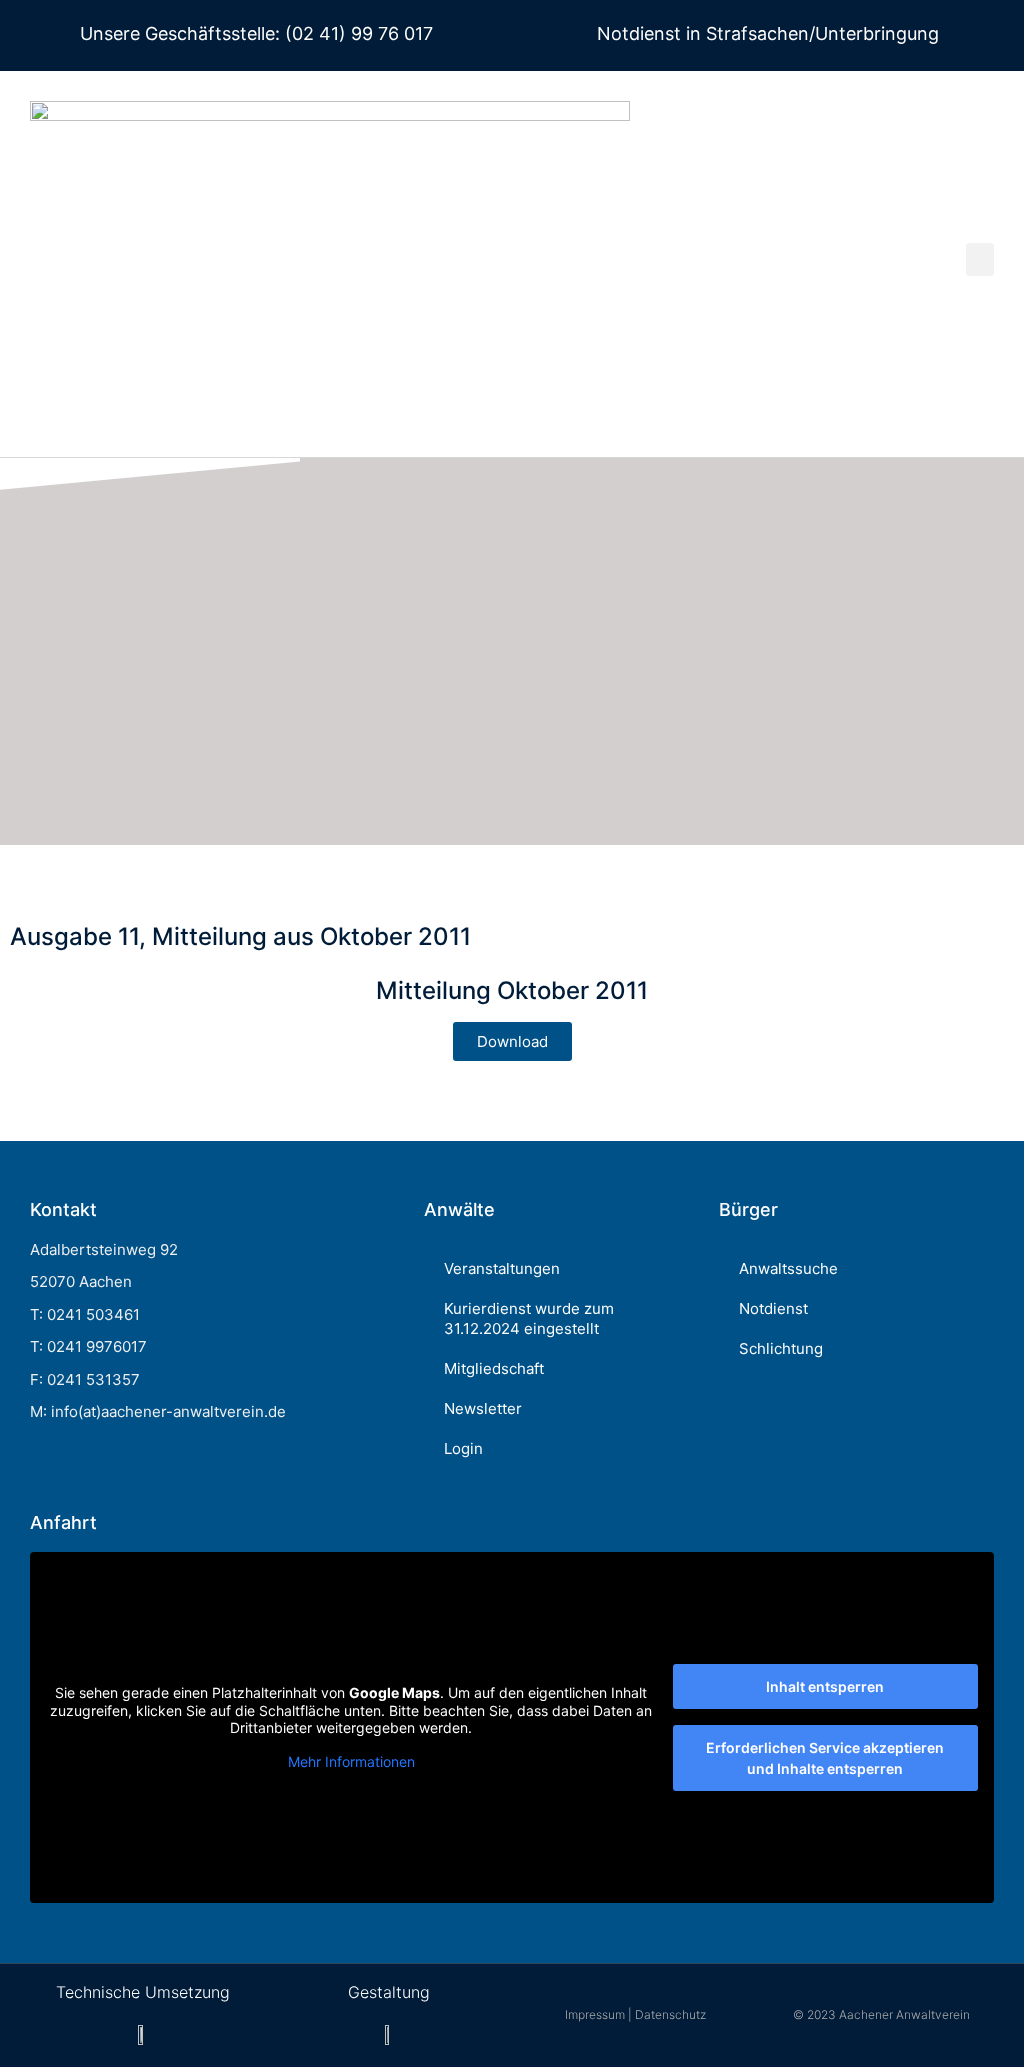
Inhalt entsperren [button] (825, 1686)
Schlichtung (781, 1348)
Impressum (595, 2014)
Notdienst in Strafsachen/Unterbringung (768, 33)
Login (463, 1448)
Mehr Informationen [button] (351, 1761)
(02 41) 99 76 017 (356, 33)
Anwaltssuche (788, 1268)
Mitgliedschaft (494, 1368)
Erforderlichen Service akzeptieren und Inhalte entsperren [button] (825, 1758)
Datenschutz (670, 2014)
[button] (980, 259)
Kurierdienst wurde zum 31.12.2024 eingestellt (529, 1318)
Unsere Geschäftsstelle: (180, 33)
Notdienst (773, 1308)
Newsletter (483, 1408)
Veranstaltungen (502, 1268)
